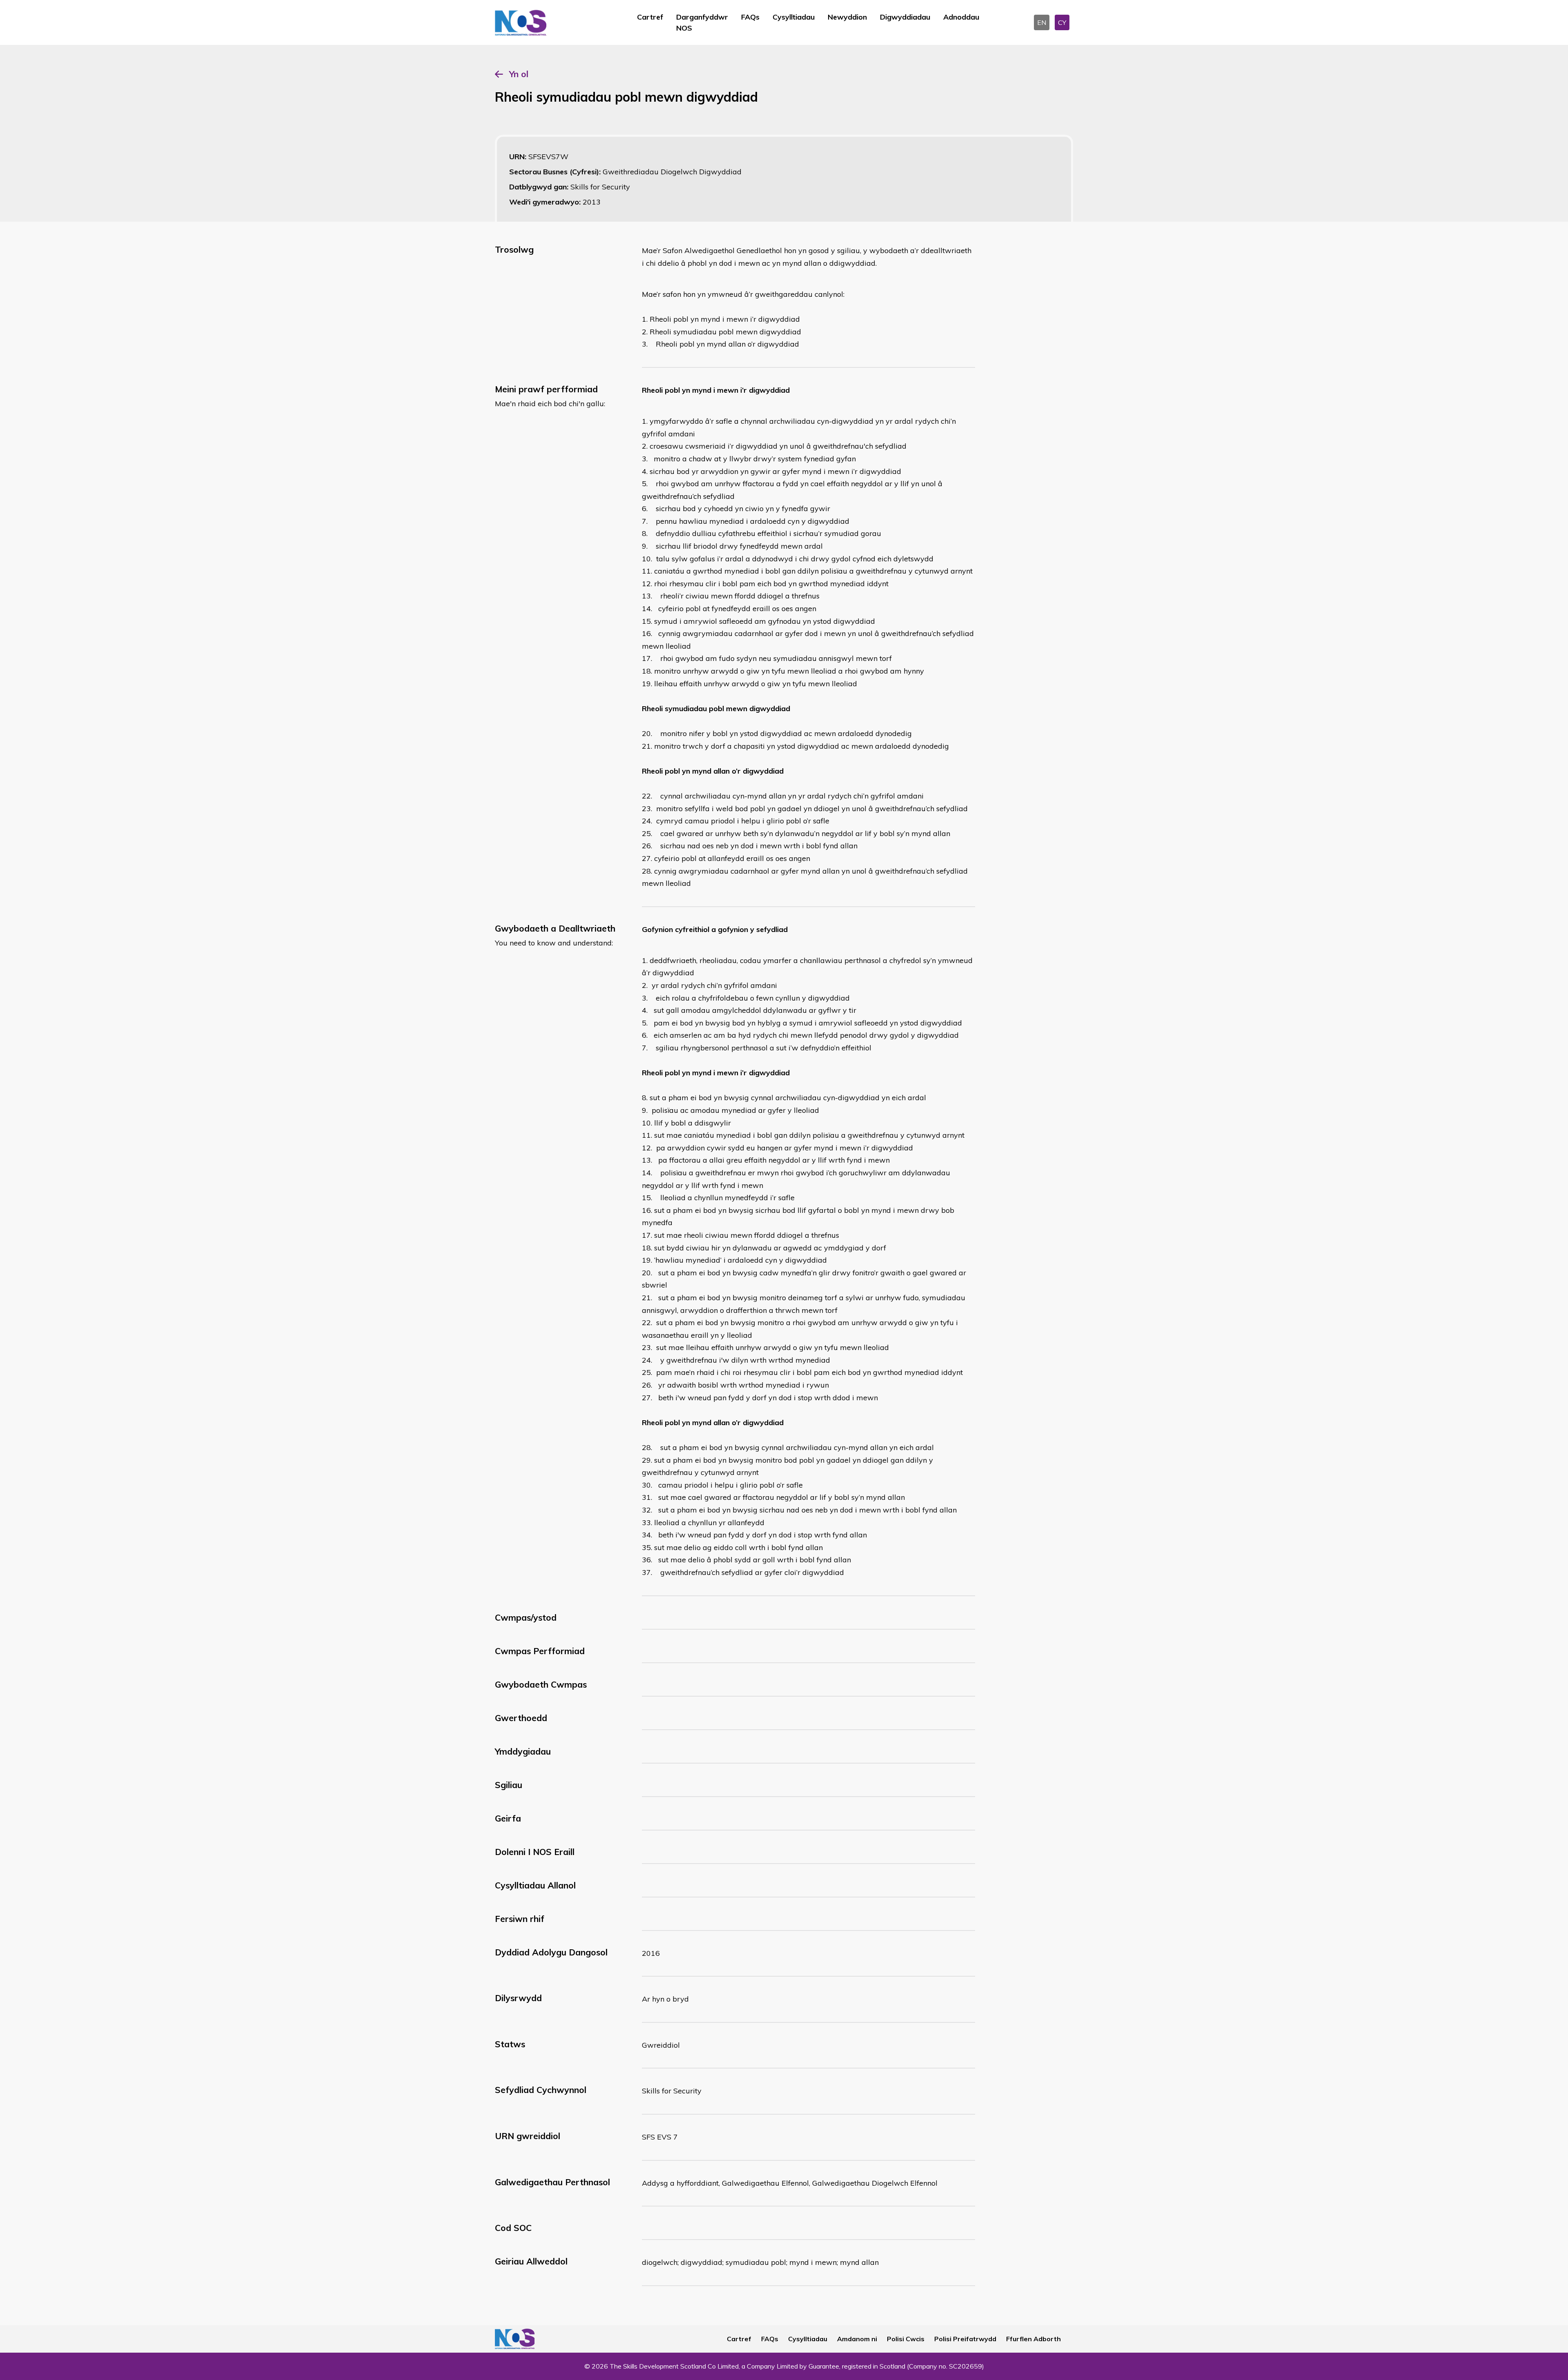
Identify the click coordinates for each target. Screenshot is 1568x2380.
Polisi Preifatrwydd (965, 2339)
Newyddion (847, 17)
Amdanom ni (857, 2339)
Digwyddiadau (905, 17)
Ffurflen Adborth (1033, 2339)
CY (1062, 22)
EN (1042, 22)
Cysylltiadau (794, 17)
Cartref (650, 17)
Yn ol (519, 74)
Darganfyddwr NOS (702, 22)
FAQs (750, 17)
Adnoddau (961, 17)
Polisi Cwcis (906, 2339)
